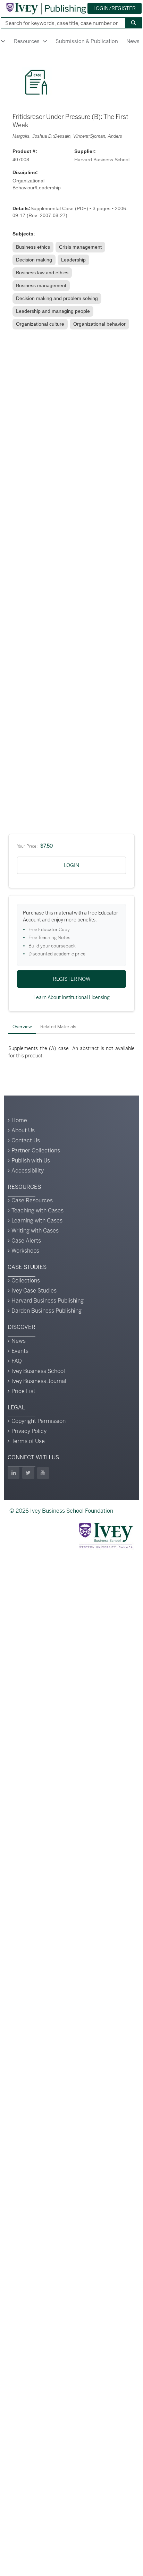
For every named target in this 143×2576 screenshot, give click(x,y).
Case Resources (32, 1200)
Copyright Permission (39, 1421)
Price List (23, 1391)
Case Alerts (26, 1241)
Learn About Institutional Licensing (71, 997)
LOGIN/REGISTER (115, 8)
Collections (26, 1281)
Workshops (25, 1251)
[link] (34, 247)
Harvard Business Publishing (48, 1301)
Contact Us (26, 1140)
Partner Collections (36, 1150)
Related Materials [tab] (58, 1027)
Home (19, 1120)
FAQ (17, 1361)
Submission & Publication (87, 41)
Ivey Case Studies (34, 1291)
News (19, 1341)
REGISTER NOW (72, 979)
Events (20, 1351)
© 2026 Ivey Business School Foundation (61, 1511)
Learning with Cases (37, 1221)
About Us (23, 1130)
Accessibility (28, 1171)
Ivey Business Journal (39, 1381)
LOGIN (71, 865)
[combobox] (60, 23)
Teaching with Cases (37, 1210)
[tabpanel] (71, 1052)
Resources (27, 41)
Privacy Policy (29, 1431)
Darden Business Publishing (47, 1311)
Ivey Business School (38, 1371)
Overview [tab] (22, 1027)
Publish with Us (31, 1161)
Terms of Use (28, 1441)
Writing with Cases (35, 1231)
